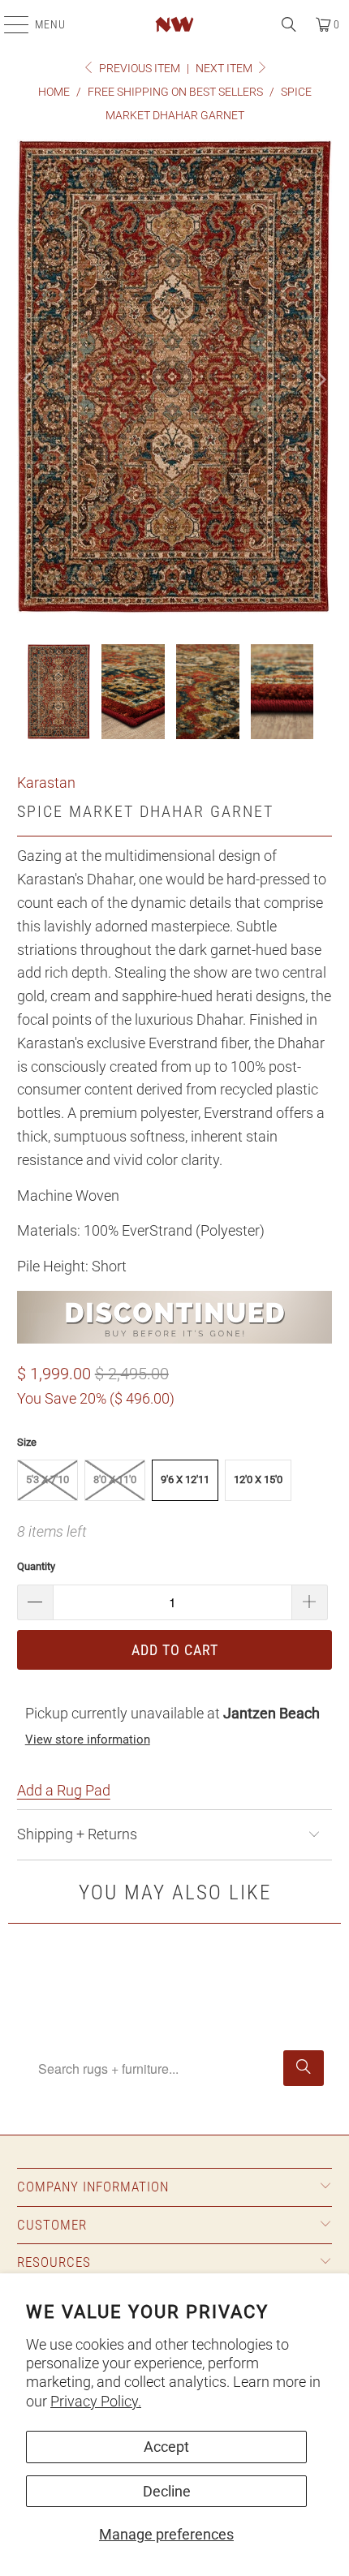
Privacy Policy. (96, 2401)
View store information (88, 1740)
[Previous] (29, 380)
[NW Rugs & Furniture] (175, 24)
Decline (167, 2491)
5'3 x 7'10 (47, 1479)
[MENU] (8, 24)
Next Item (225, 68)
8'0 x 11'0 (115, 1479)
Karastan (46, 783)
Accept (166, 2447)
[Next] (320, 380)
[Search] (289, 24)
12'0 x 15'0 (258, 1479)
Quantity (36, 1566)
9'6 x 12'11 (185, 1479)
